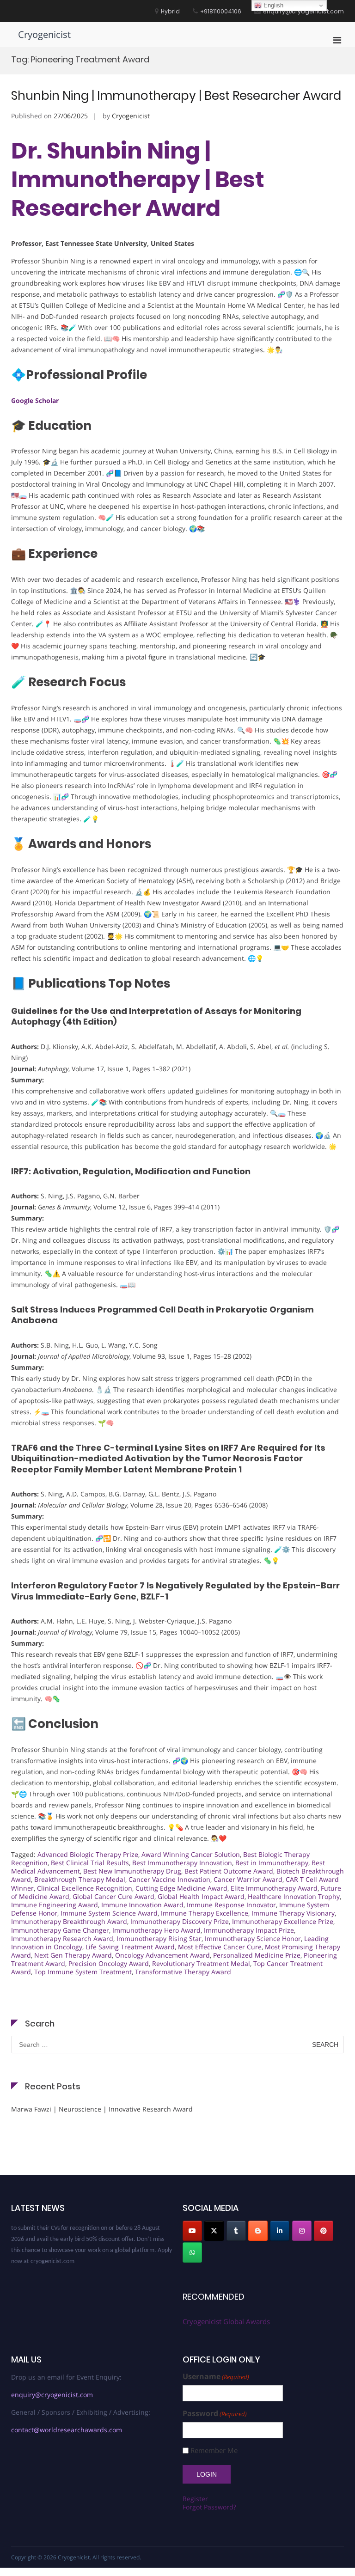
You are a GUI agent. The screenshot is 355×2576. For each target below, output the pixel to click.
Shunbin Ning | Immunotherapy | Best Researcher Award (176, 96)
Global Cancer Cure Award (113, 1896)
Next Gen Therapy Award (73, 1955)
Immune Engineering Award (55, 1905)
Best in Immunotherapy (272, 1863)
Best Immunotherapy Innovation (182, 1863)
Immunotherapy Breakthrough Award (69, 1921)
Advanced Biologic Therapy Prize (88, 1854)
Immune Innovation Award (142, 1905)
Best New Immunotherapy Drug (132, 1871)
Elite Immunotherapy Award (274, 1888)
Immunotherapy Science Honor (253, 1938)
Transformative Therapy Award (183, 1972)
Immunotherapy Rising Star (159, 1938)
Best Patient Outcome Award (229, 1871)
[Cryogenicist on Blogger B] (258, 2231)
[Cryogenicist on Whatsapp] (192, 2252)
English (272, 5)
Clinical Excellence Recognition (85, 1888)
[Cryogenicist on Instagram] (302, 2231)
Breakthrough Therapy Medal (80, 1879)
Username (216, 2377)
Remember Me (214, 2451)
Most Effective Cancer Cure (220, 1947)
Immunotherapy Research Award (62, 1938)
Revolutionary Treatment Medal (201, 1963)
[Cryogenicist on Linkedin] (280, 2231)
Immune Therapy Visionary (293, 1913)
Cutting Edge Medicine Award (181, 1888)
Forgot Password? (209, 2507)
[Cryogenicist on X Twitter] (214, 2231)
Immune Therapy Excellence (205, 1913)
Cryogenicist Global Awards (226, 2321)
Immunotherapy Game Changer (60, 1930)
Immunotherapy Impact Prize (249, 1930)
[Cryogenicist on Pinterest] (324, 2231)
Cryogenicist (44, 34)
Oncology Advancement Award (162, 1955)
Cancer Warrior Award (248, 1879)
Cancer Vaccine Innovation (169, 1879)
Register (195, 2499)
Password (215, 2414)
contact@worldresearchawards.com (67, 2430)
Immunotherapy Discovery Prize (180, 1921)
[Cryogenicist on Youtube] (192, 2231)
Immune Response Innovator (231, 1905)
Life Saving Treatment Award (130, 1947)
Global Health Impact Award (201, 1896)
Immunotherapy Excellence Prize (283, 1921)
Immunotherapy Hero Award (156, 1930)
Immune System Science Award (109, 1913)
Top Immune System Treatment (83, 1972)
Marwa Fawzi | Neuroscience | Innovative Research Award (102, 2109)
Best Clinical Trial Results (90, 1863)
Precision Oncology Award (109, 1963)
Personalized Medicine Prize (257, 1955)
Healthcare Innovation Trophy (294, 1896)
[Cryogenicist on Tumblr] (236, 2231)
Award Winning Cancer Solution (191, 1854)
